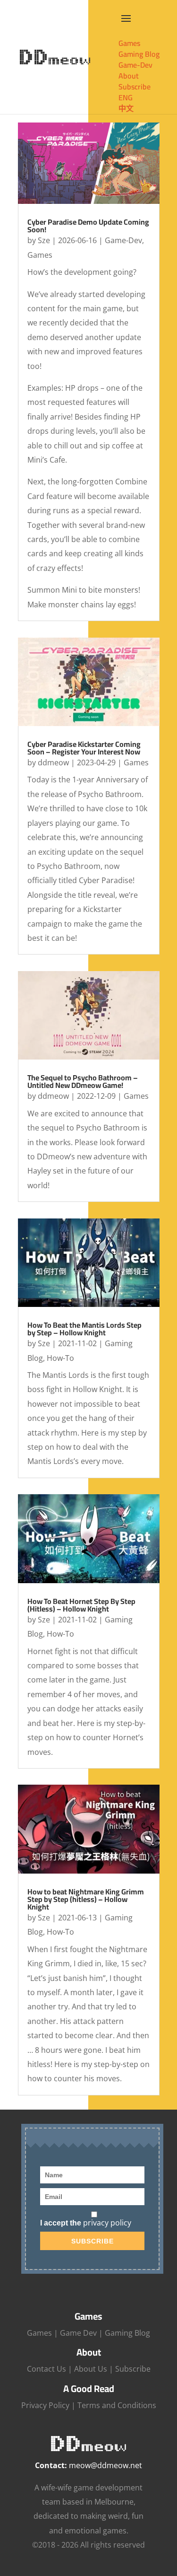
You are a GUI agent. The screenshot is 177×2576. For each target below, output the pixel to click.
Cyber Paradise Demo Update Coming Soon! (88, 226)
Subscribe (133, 2369)
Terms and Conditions (117, 2405)
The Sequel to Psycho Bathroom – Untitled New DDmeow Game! (83, 1081)
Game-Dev (123, 240)
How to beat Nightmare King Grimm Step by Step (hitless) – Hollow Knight (86, 1899)
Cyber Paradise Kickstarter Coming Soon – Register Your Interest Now (84, 748)
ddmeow (53, 762)
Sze (44, 240)
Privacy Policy (45, 2405)
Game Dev (78, 2333)
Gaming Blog (127, 2333)
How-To (60, 1358)
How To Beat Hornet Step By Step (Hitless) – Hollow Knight (81, 1605)
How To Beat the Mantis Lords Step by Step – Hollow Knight (84, 1329)
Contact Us (46, 2369)
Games (40, 255)
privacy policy (107, 2223)
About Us (91, 2369)
